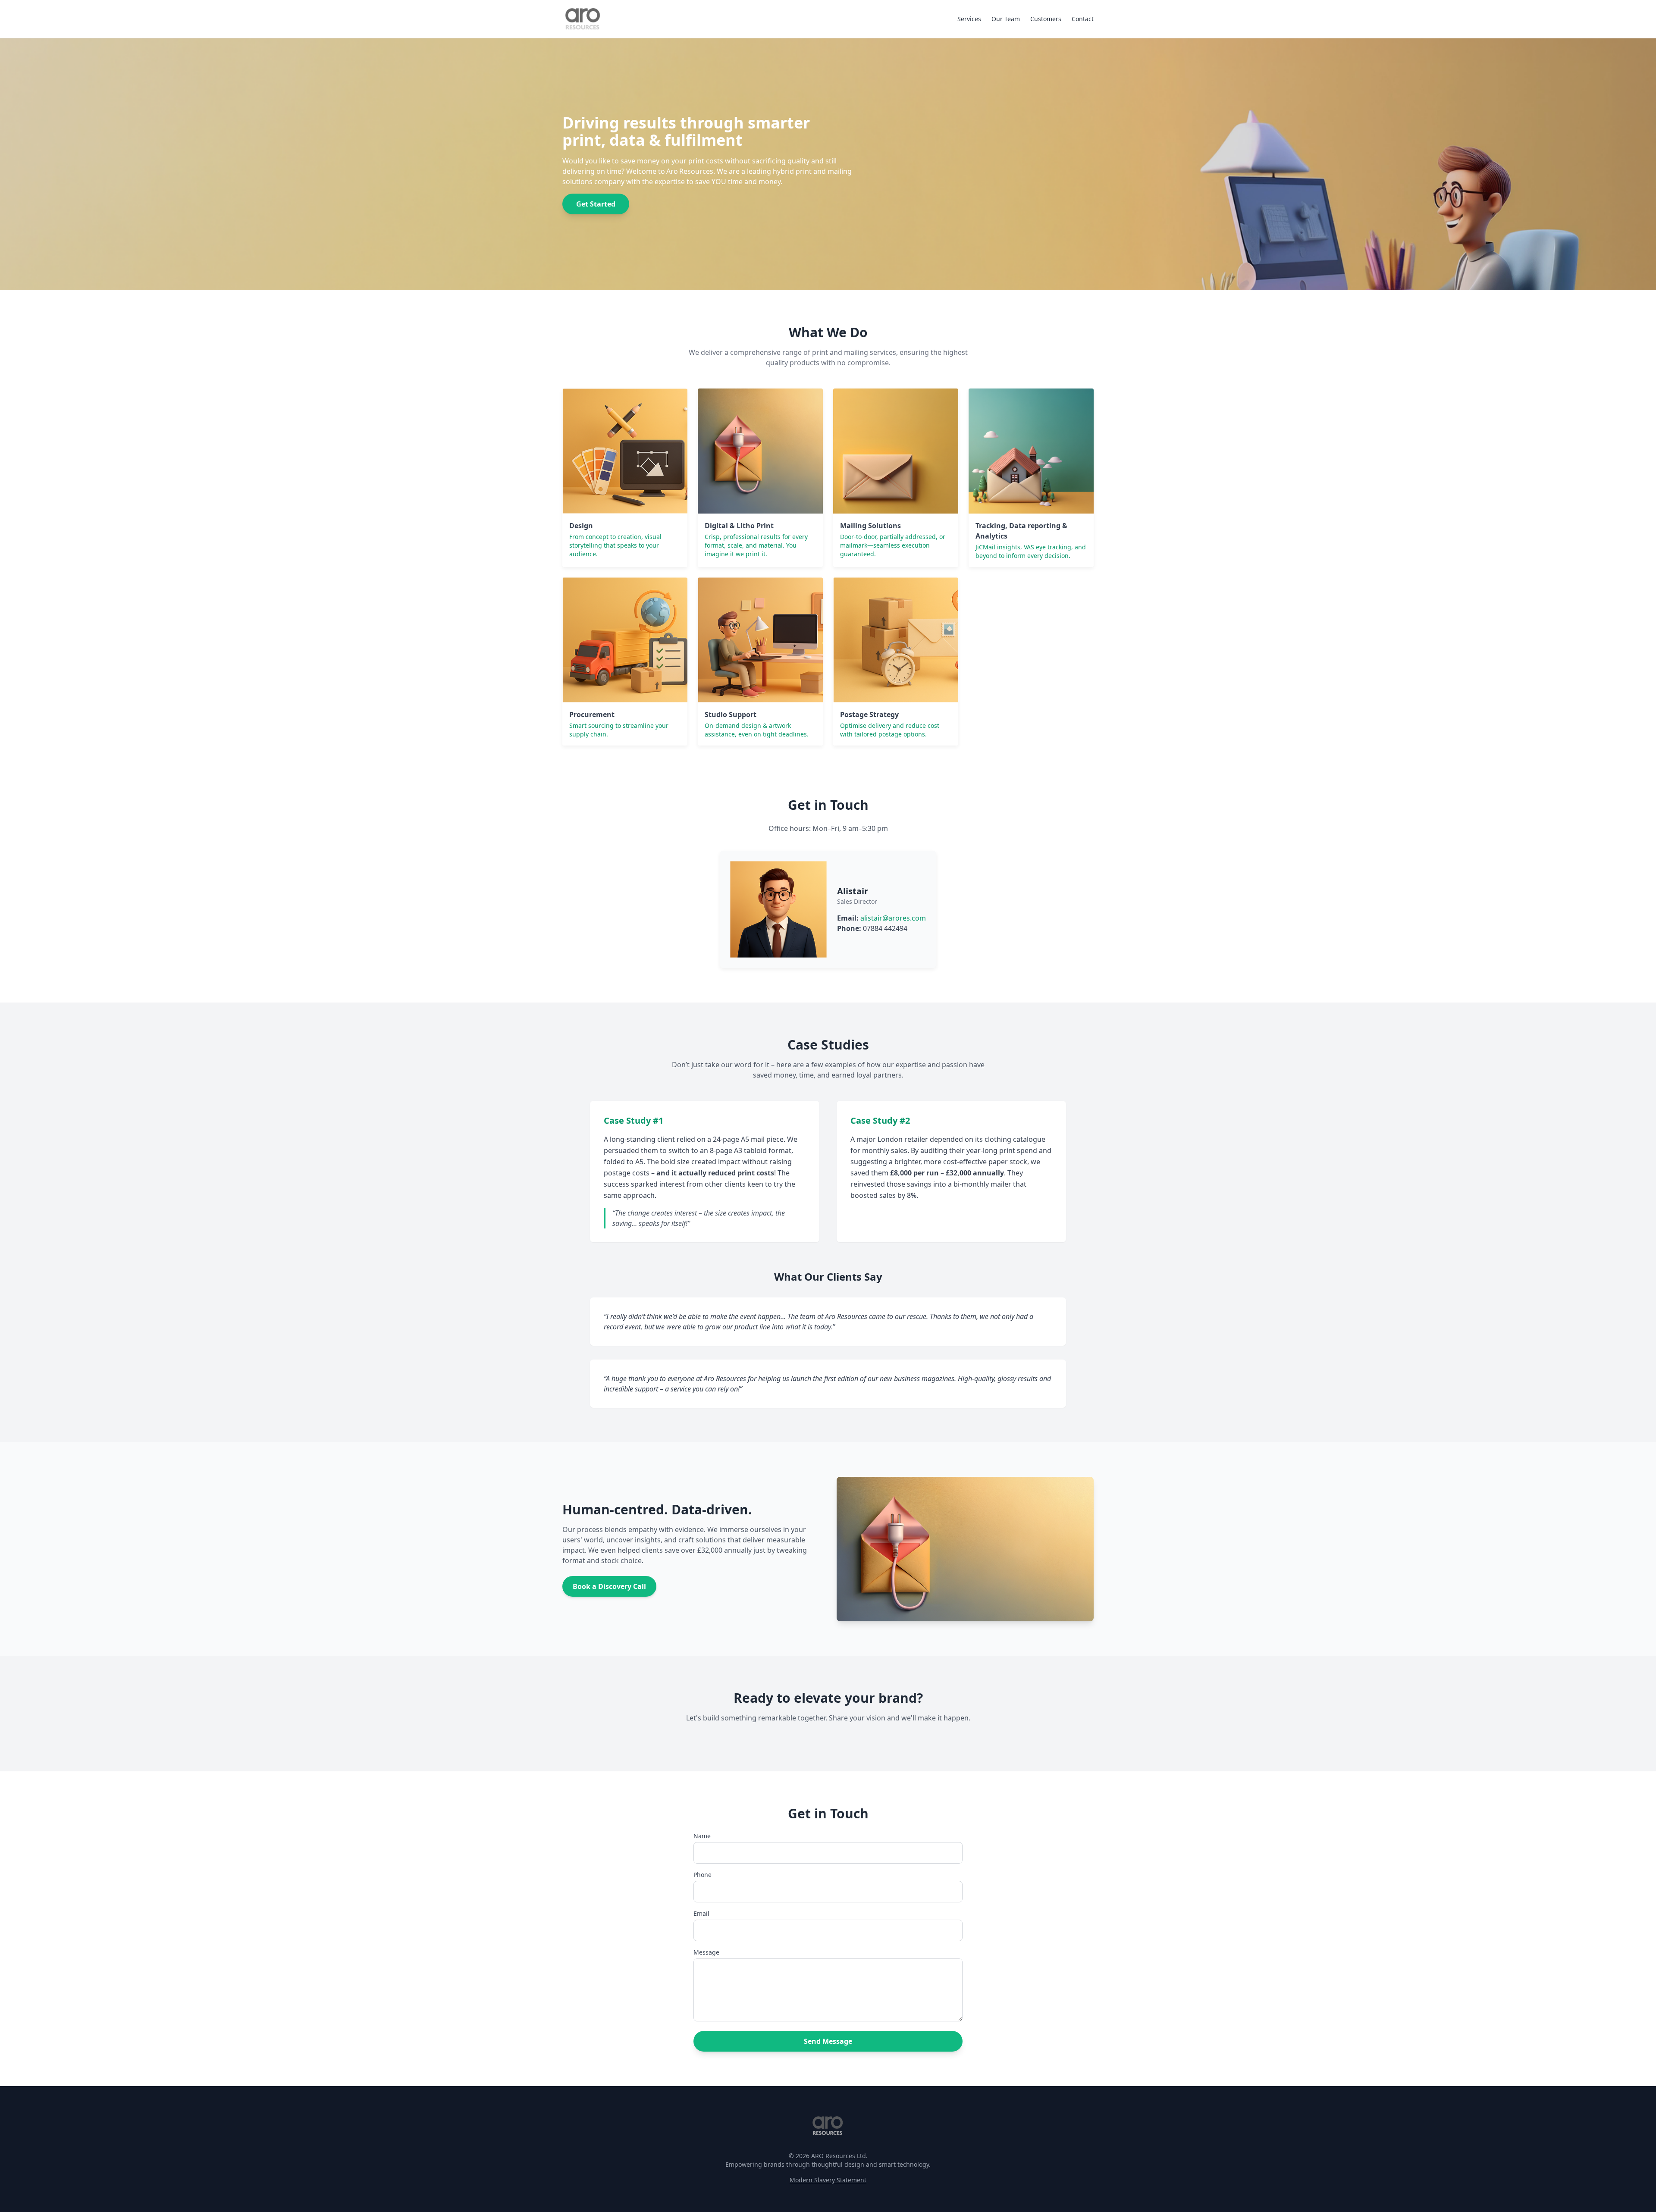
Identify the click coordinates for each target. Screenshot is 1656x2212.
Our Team (1006, 19)
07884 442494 (885, 928)
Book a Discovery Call (609, 1586)
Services (969, 19)
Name (702, 1836)
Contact (1083, 19)
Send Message (828, 2041)
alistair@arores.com (893, 918)
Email (701, 1913)
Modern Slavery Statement (828, 2180)
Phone (703, 1875)
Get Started (596, 204)
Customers (1046, 19)
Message (706, 1952)
